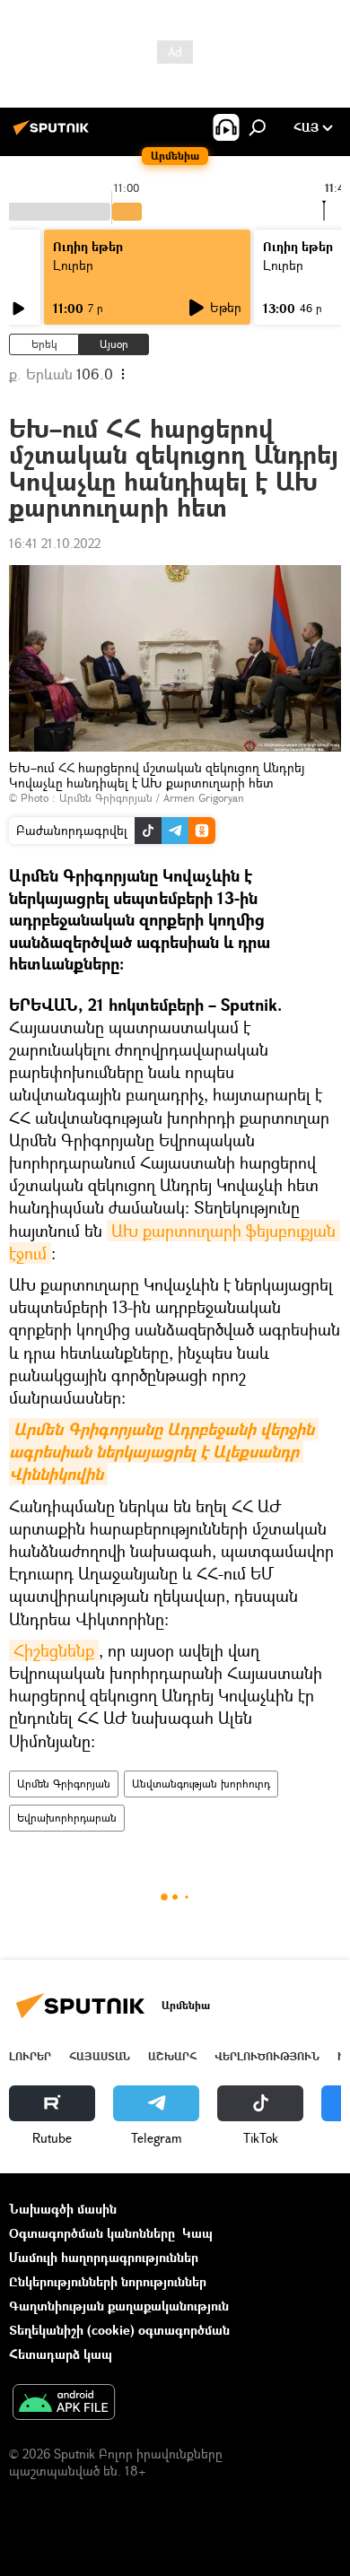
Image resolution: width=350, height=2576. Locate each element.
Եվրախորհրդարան (67, 1818)
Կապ (197, 2233)
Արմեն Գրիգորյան (64, 1784)
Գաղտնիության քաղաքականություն (119, 2306)
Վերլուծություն (267, 2056)
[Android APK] (64, 2404)
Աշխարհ (172, 2056)
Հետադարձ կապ (61, 2354)
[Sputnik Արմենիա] (54, 134)
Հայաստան (100, 2056)
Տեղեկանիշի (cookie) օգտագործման (119, 2330)
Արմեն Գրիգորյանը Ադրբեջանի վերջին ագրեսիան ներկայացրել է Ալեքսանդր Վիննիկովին (164, 1452)
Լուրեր (73, 265)
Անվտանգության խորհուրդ (201, 1784)
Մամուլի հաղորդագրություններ (104, 2257)
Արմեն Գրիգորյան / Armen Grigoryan (152, 798)
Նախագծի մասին (63, 2209)
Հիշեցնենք (54, 1650)
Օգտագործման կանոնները (92, 2233)
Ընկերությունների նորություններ (108, 2281)
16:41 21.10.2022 (55, 543)
